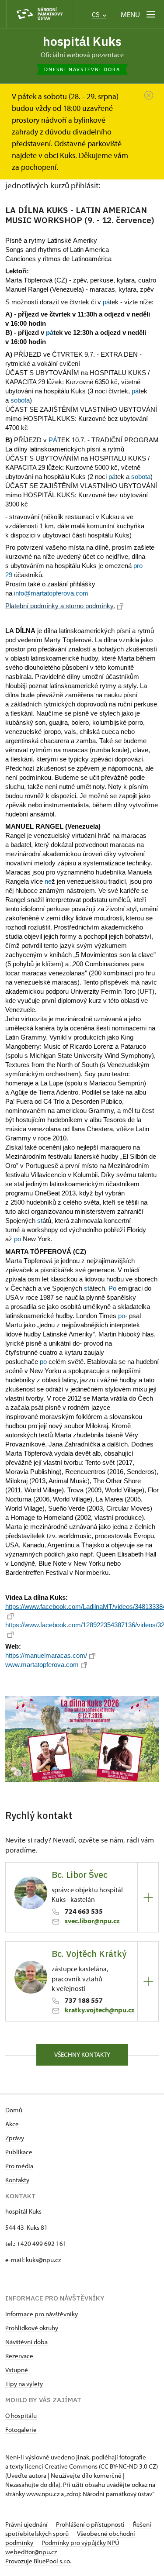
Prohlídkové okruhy (32, 2328)
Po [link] (112, 1288)
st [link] (40, 1221)
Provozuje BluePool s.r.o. (38, 2561)
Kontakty (17, 2180)
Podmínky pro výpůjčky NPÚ (80, 2543)
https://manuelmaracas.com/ (46, 1655)
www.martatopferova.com (42, 1665)
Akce (12, 2124)
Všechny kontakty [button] (82, 2054)
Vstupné (17, 2370)
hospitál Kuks (82, 41)
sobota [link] (20, 400)
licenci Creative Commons (61, 2466)
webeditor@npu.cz (31, 2552)
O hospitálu (21, 2416)
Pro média (19, 2166)
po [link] (17, 1239)
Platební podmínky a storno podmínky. (60, 606)
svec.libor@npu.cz (92, 1921)
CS (97, 15)
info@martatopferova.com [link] (51, 593)
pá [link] (106, 302)
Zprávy (15, 2138)
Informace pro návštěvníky (42, 2314)
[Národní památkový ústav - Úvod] (39, 14)
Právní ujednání (27, 2524)
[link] (20, 400)
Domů (14, 2110)
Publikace (19, 2152)
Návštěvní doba (26, 2342)
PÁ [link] (53, 440)
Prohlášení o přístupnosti (91, 2524)
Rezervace (19, 2356)
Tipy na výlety (24, 2384)
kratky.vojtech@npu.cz (100, 2010)
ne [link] (48, 881)
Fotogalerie (21, 2430)
